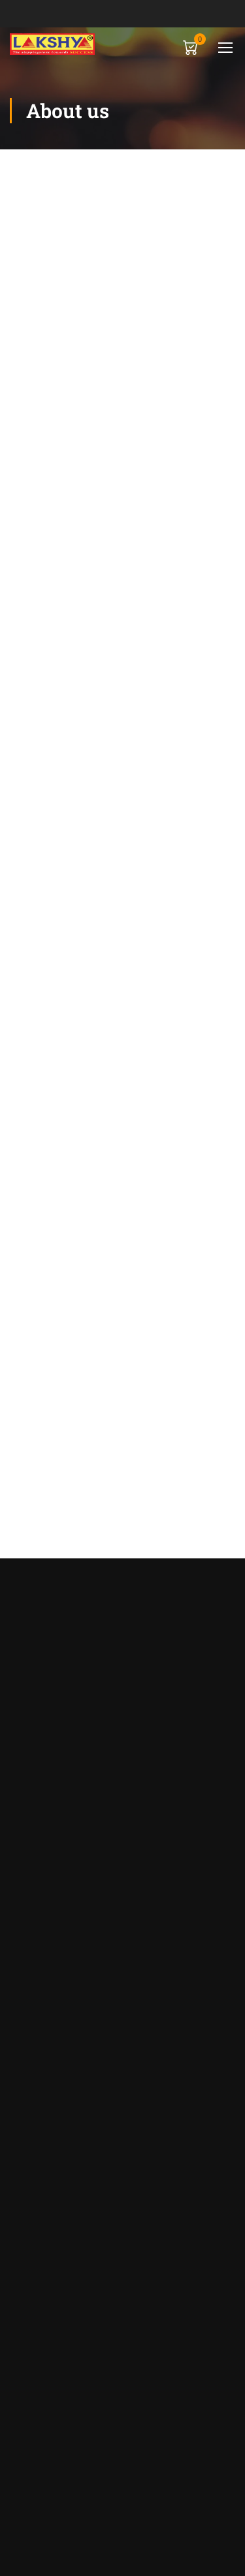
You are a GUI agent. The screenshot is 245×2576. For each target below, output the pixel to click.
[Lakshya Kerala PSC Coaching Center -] (52, 44)
